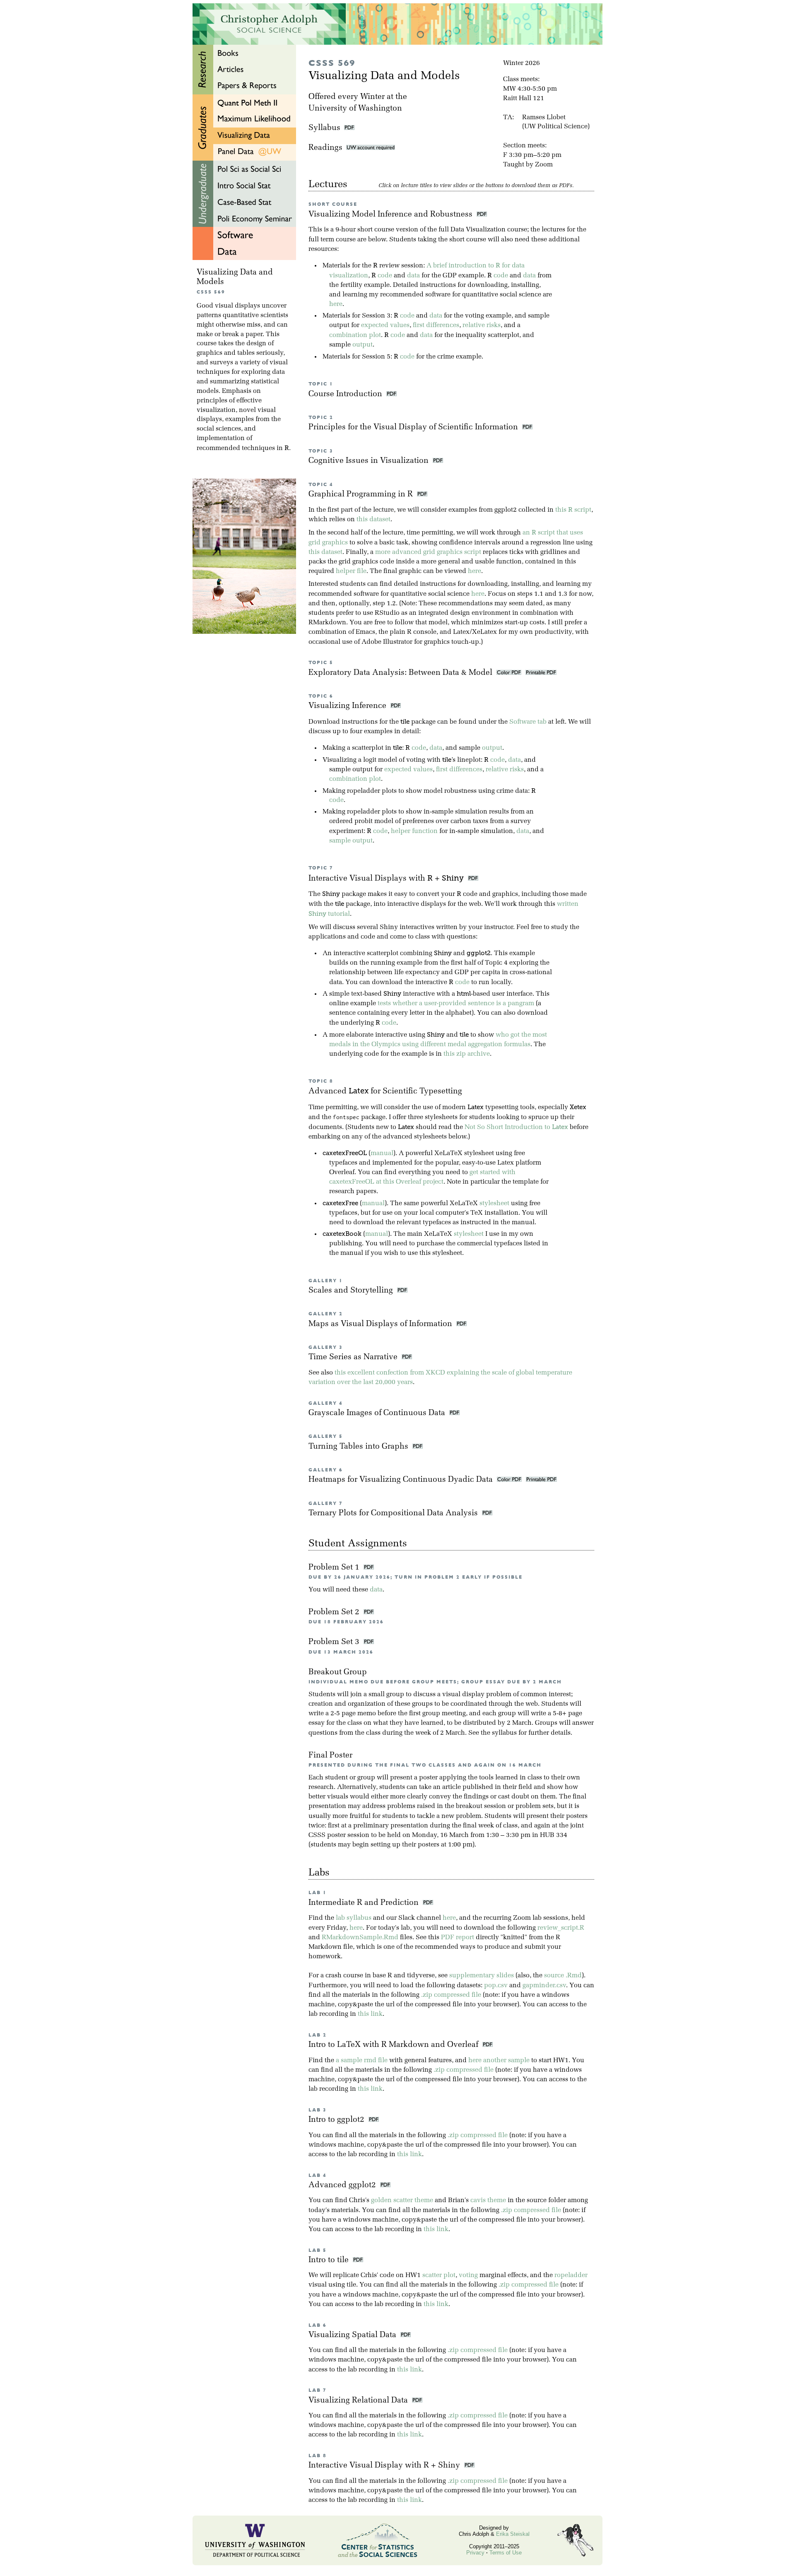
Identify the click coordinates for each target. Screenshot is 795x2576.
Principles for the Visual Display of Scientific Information (414, 427)
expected (375, 325)
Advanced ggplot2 (344, 2185)
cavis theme (488, 2200)
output (363, 345)
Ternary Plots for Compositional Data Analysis (394, 1513)
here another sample (499, 2061)
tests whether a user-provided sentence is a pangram (456, 1004)
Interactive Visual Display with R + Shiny (386, 2466)
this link (370, 2014)
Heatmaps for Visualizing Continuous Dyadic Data (402, 1480)
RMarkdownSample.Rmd (360, 1938)
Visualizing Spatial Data (354, 2335)
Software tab (528, 722)
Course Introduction (346, 394)
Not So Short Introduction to (516, 1127)
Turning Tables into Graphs (359, 1447)
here (336, 304)
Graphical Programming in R (362, 495)
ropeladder (571, 2275)
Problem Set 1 (335, 1568)
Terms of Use (506, 2553)
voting (468, 2275)
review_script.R (561, 1928)
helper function (414, 831)
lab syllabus (354, 1918)
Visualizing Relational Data (360, 2401)
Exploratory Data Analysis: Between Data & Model (401, 673)
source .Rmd (563, 1976)
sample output (351, 841)
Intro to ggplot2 (338, 2120)
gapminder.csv (544, 1986)
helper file (351, 571)
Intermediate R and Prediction (366, 1903)
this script (573, 510)
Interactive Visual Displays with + (386, 879)
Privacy (475, 2553)
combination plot (355, 335)
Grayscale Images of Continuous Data (378, 1413)
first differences (436, 325)
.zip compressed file (451, 1995)
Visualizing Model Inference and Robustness (391, 215)
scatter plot (439, 2275)
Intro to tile (331, 2260)
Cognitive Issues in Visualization (370, 461)
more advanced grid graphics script (428, 552)
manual (382, 1153)
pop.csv (496, 1986)
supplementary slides (482, 1976)
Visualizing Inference (348, 706)
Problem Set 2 (335, 1612)
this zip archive (467, 1054)
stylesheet (494, 1204)
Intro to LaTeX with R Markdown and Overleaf (395, 2045)
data (413, 276)
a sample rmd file (362, 2061)
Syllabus (324, 128)
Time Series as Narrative (354, 1357)
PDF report (458, 1938)
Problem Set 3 (335, 1642)
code (385, 276)
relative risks (482, 325)
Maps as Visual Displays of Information (381, 1324)
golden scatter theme (402, 2200)
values (400, 325)
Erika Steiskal (513, 2534)
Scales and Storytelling (352, 1291)
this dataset (373, 520)
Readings (327, 148)
